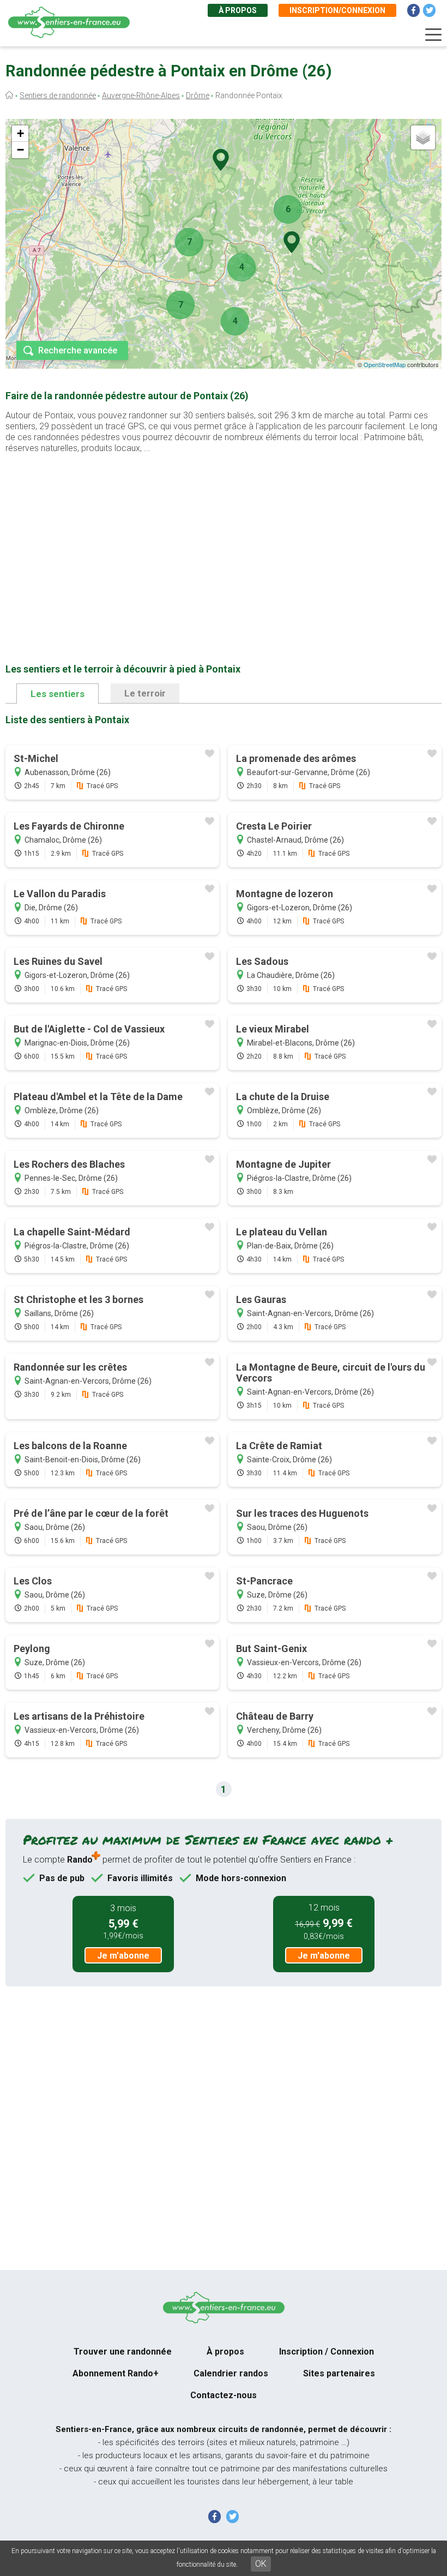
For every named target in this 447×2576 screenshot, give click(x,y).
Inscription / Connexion (327, 2352)
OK (261, 2564)
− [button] (20, 150)
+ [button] (20, 133)
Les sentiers (58, 694)
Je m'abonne (123, 1956)
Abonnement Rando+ (116, 2373)
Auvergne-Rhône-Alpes (141, 95)
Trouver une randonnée (123, 2352)
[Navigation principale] (433, 35)
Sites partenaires (339, 2373)
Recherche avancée (78, 350)
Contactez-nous (224, 2395)
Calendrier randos (231, 2373)
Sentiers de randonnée (58, 95)
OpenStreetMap (385, 364)
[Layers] (423, 137)
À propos (238, 10)
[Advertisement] (224, 541)
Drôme (198, 95)
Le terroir (145, 693)
